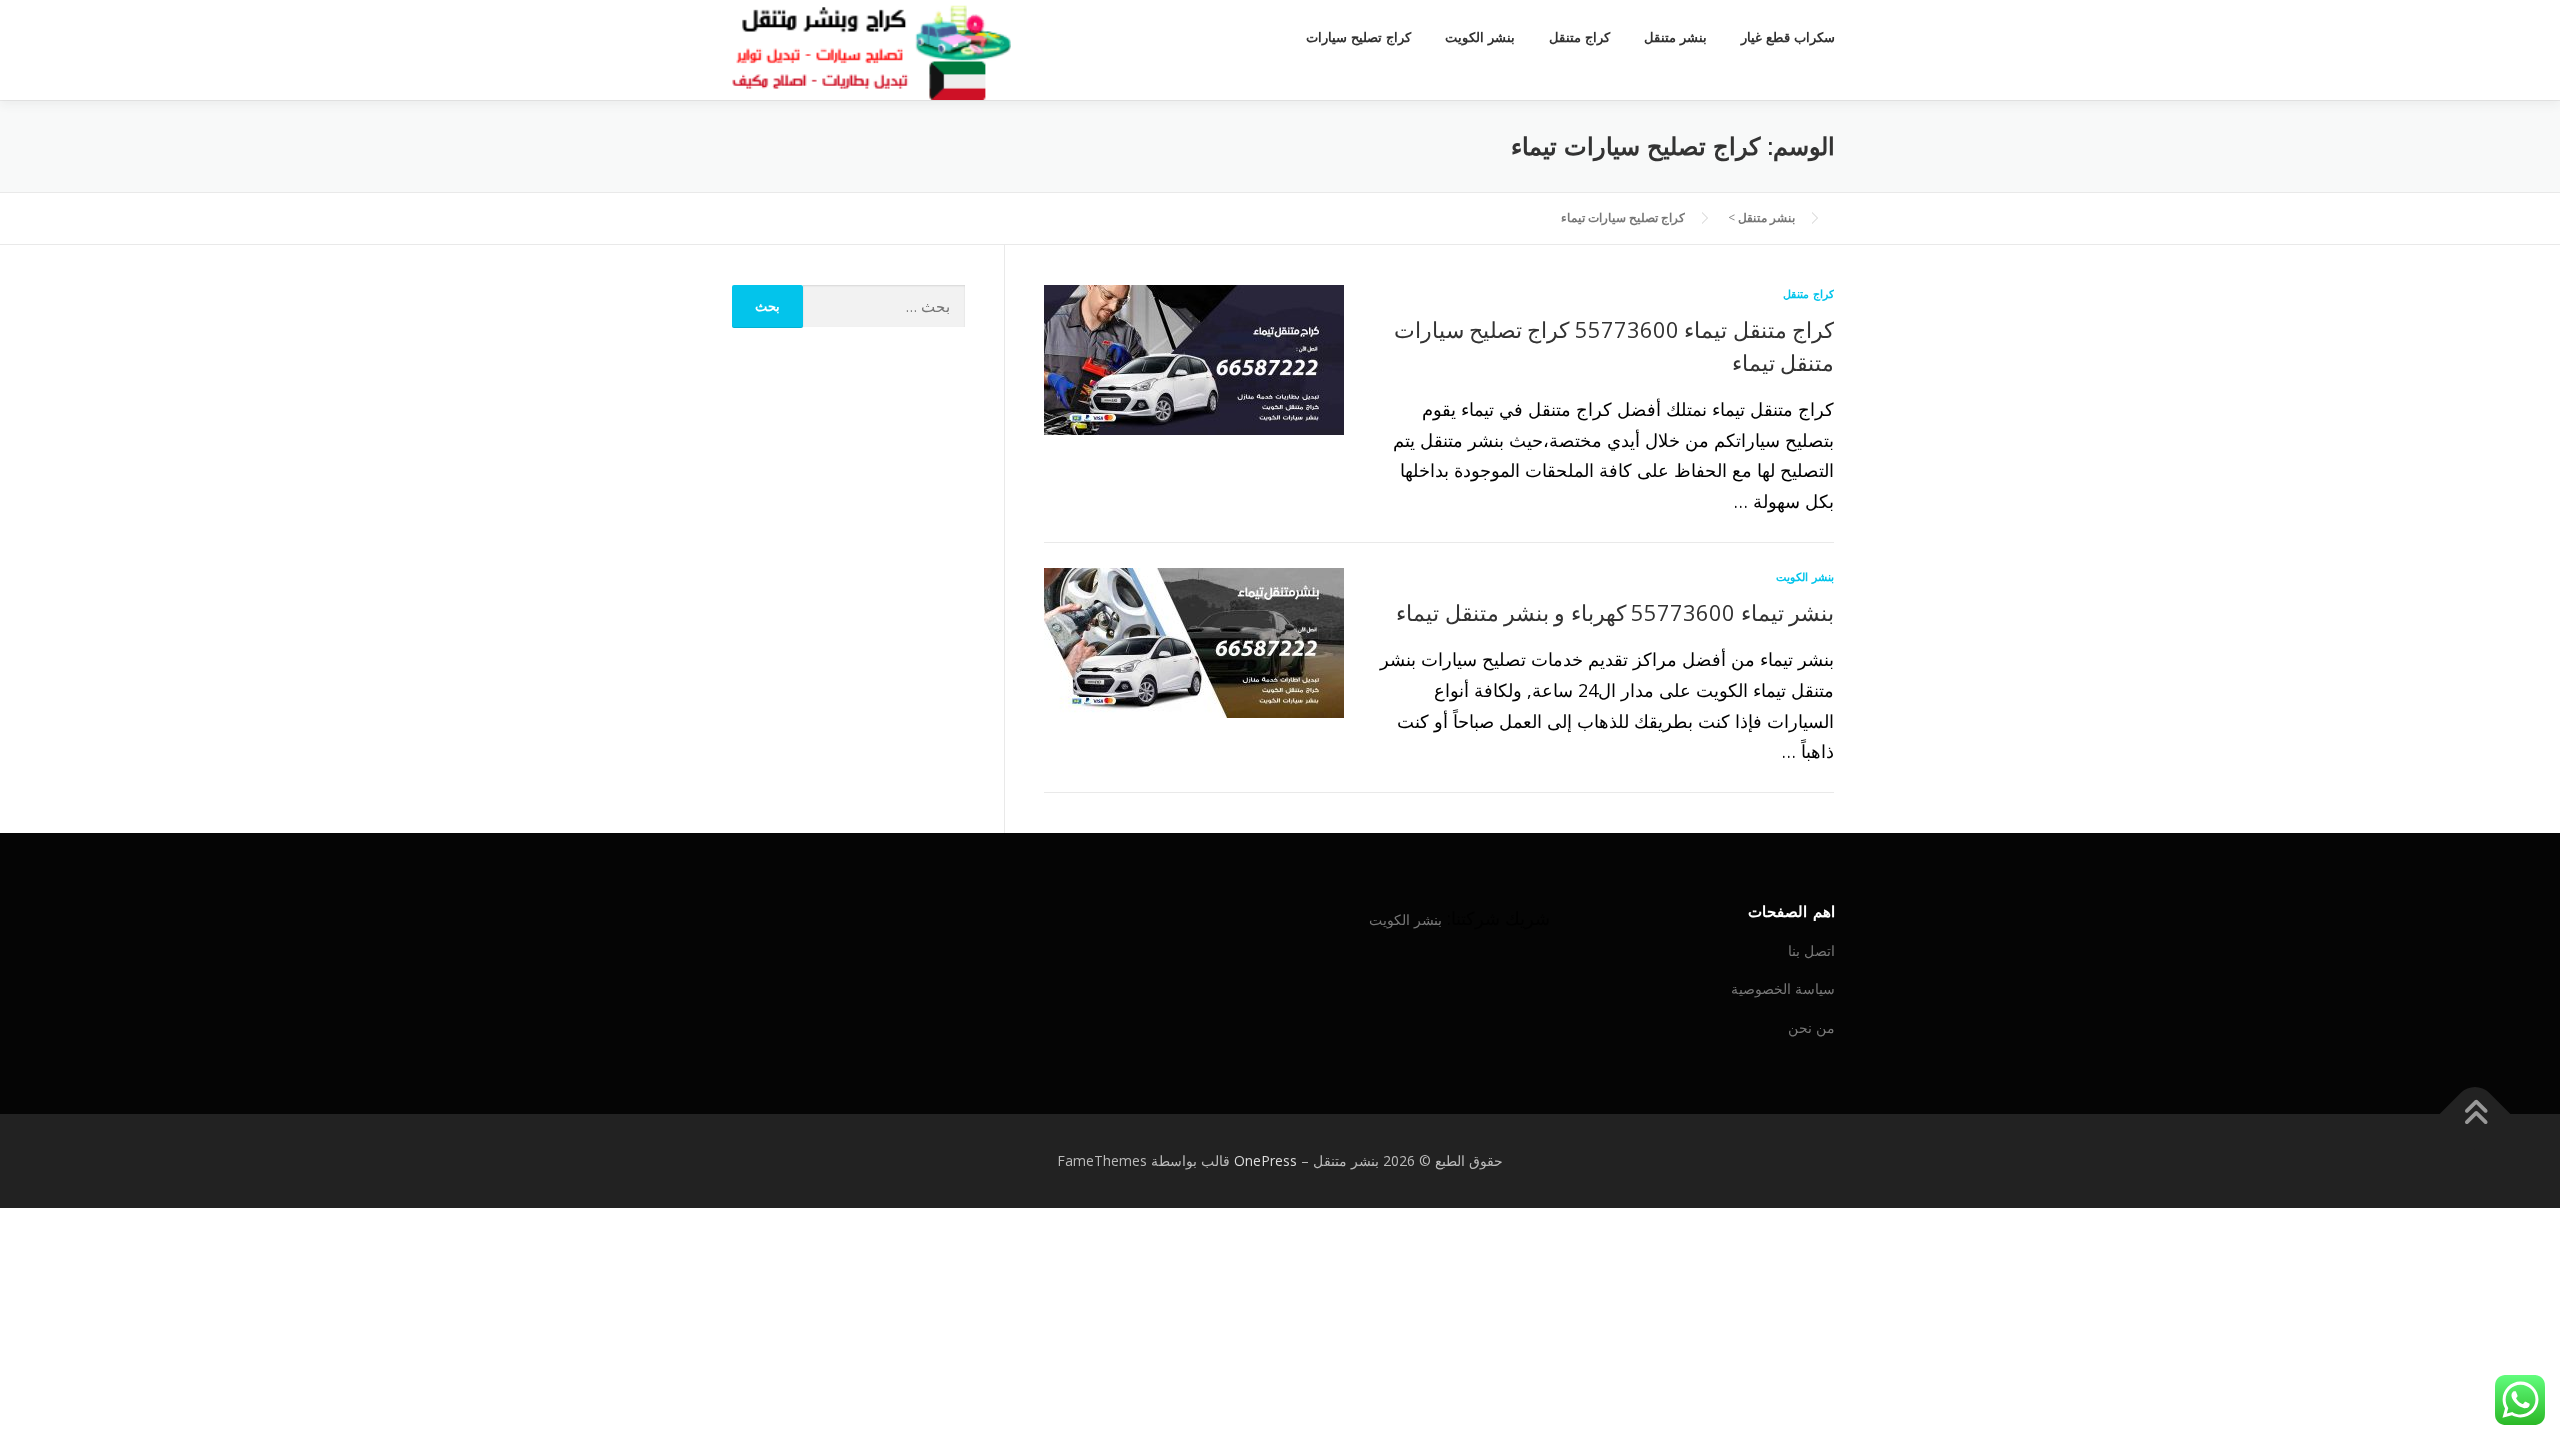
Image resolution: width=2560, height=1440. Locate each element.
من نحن (1811, 1027)
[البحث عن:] (884, 306)
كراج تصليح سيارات (1358, 37)
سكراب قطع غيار (1788, 37)
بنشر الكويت (1480, 37)
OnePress (1265, 1160)
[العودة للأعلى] (2475, 1114)
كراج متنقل (1579, 37)
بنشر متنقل (1675, 37)
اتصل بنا (1811, 950)
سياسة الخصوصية (1783, 988)
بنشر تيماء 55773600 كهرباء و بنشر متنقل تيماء (1615, 612)
